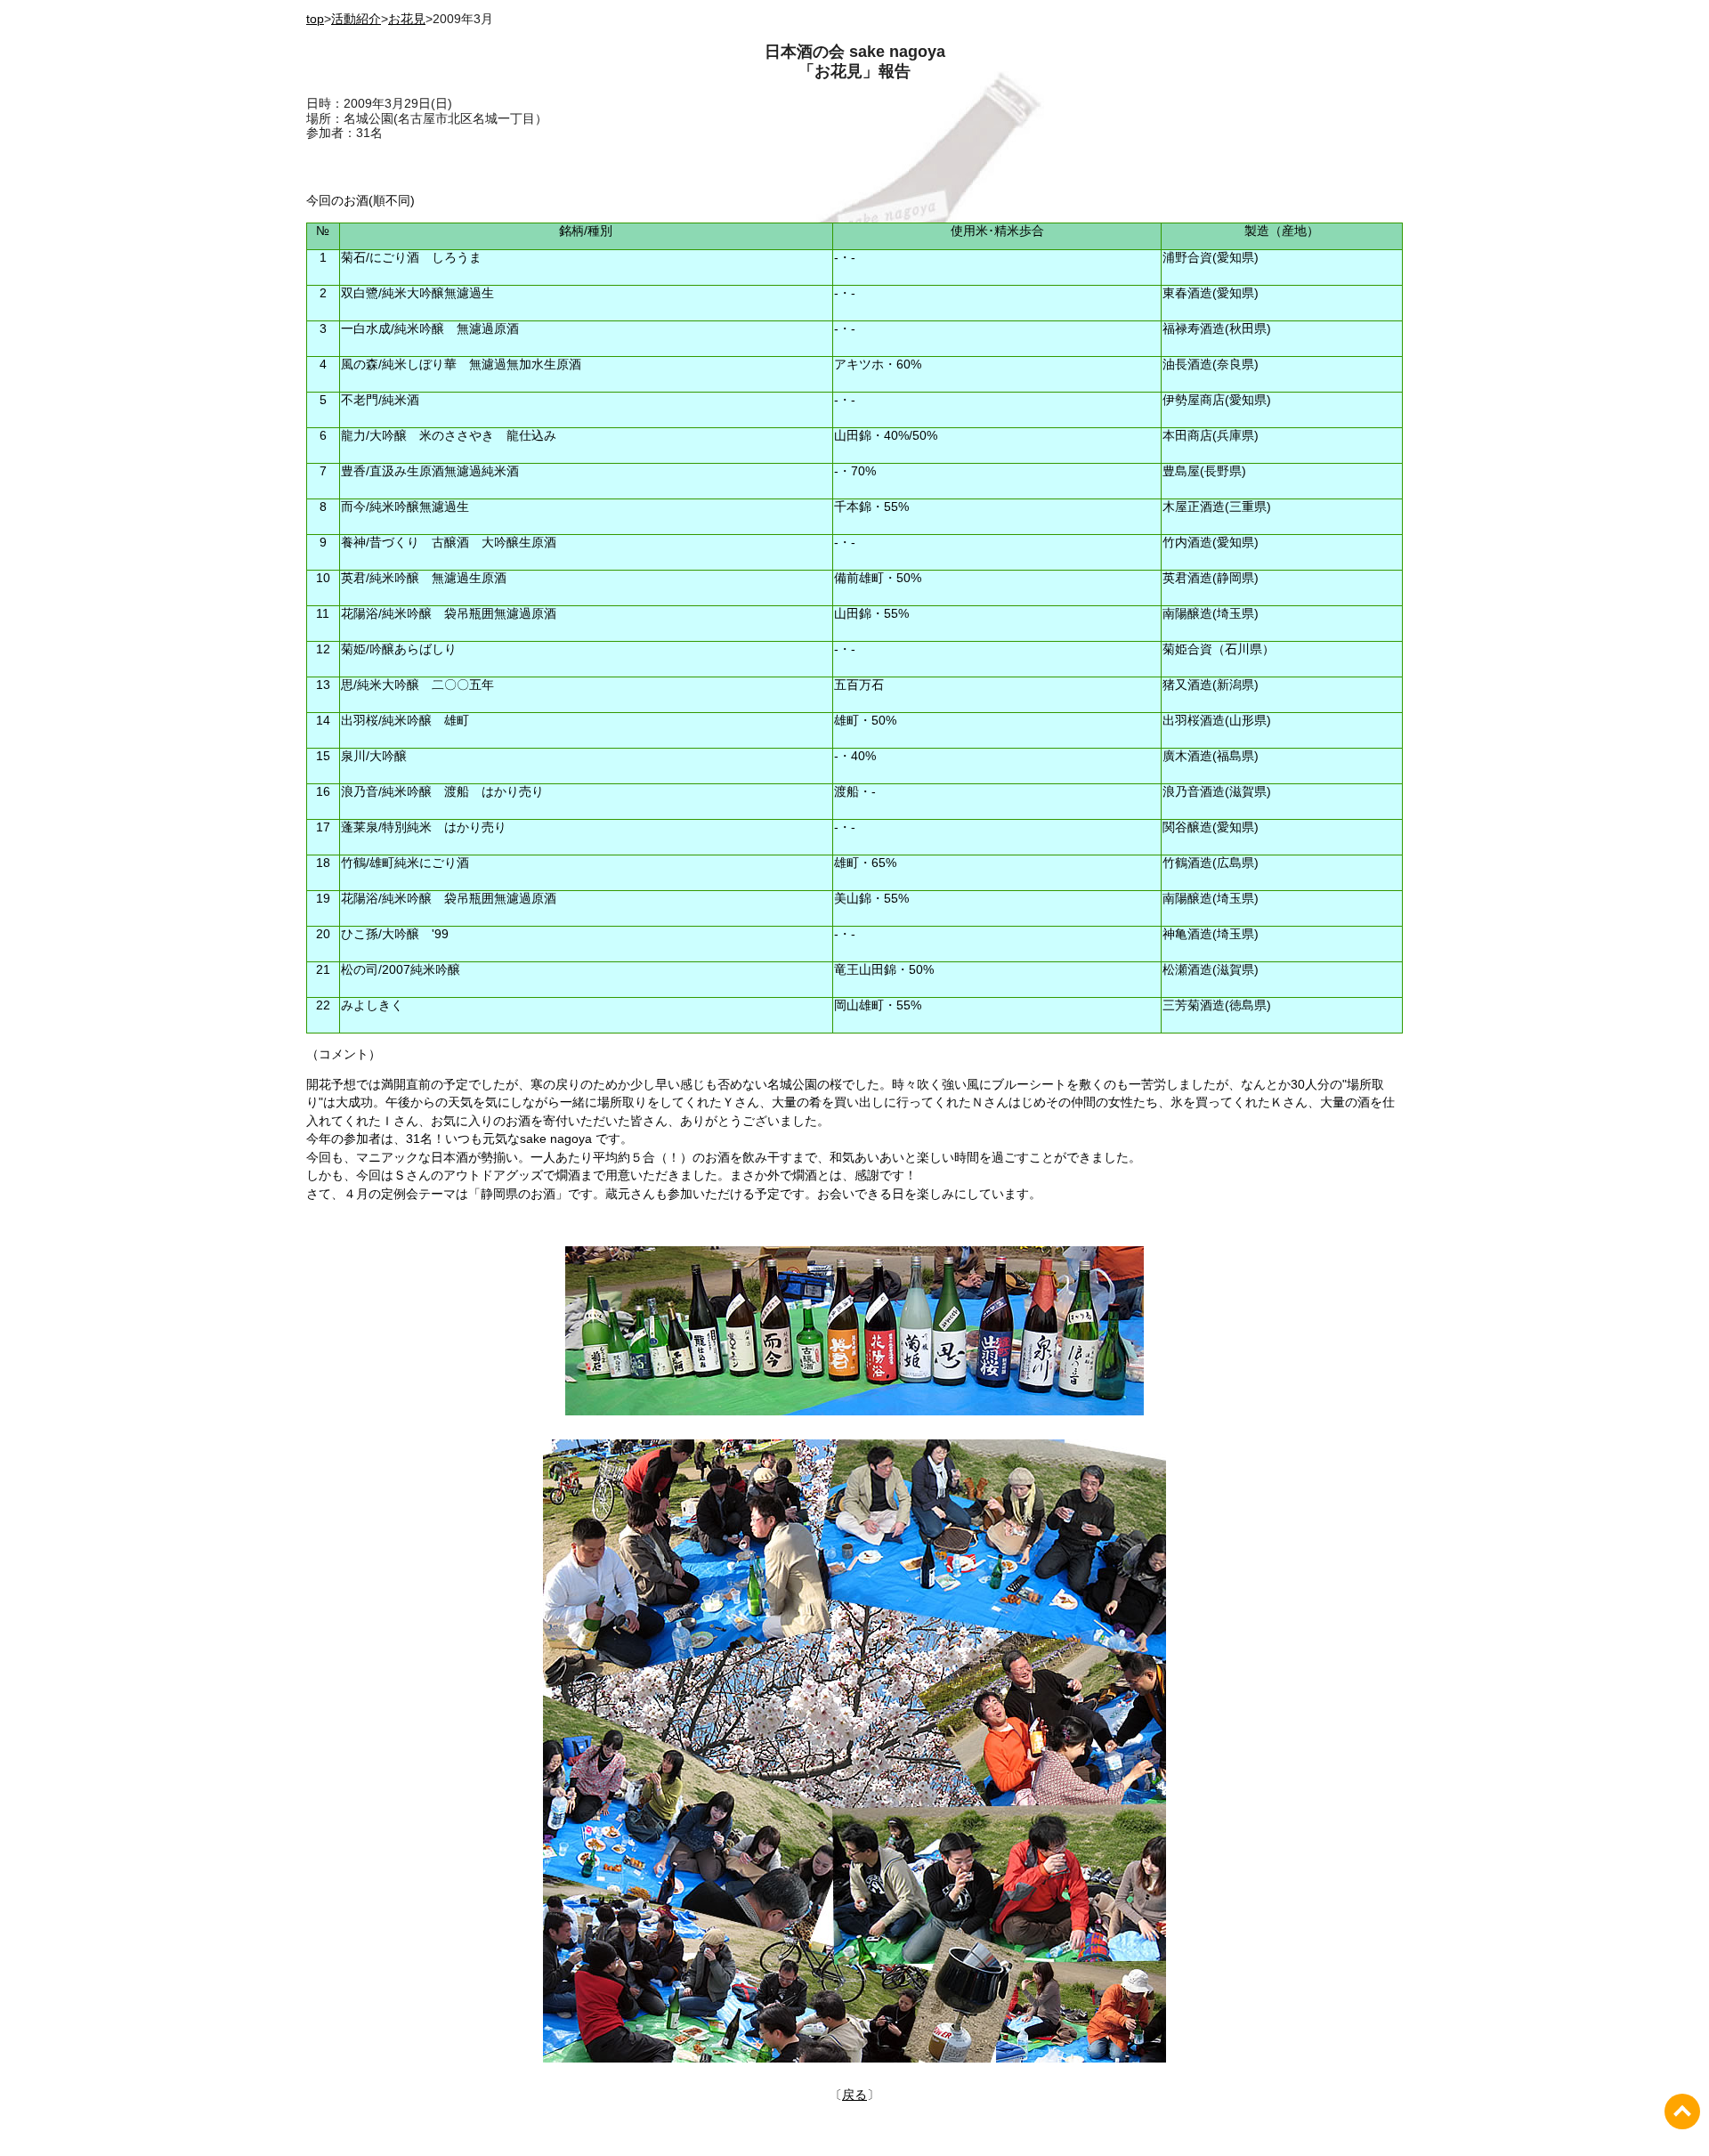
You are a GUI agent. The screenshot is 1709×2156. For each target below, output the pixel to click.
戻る (854, 2095)
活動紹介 (356, 19)
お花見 (407, 19)
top (315, 19)
